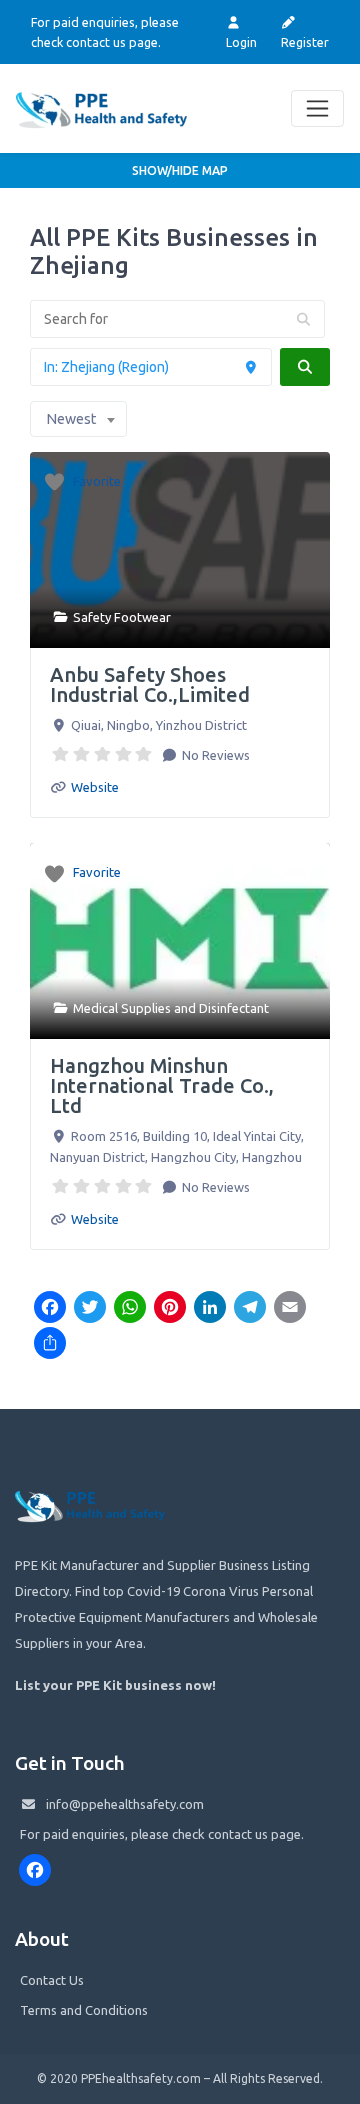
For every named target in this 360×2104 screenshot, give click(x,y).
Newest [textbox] (71, 419)
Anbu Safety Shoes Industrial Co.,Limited (150, 684)
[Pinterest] (170, 1309)
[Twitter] (90, 1309)
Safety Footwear (122, 617)
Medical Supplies (122, 1008)
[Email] (290, 1309)
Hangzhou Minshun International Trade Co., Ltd (162, 1085)
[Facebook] (50, 1309)
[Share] (50, 1345)
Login (241, 42)
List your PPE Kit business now (113, 1685)
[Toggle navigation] (317, 108)
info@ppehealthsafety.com (125, 1804)
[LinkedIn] (210, 1309)
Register (305, 42)
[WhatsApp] (130, 1309)
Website (95, 787)
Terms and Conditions (84, 2010)
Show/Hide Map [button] (180, 170)
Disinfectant (234, 1008)
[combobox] (78, 419)
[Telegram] (250, 1309)
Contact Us (52, 1980)
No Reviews (214, 755)
